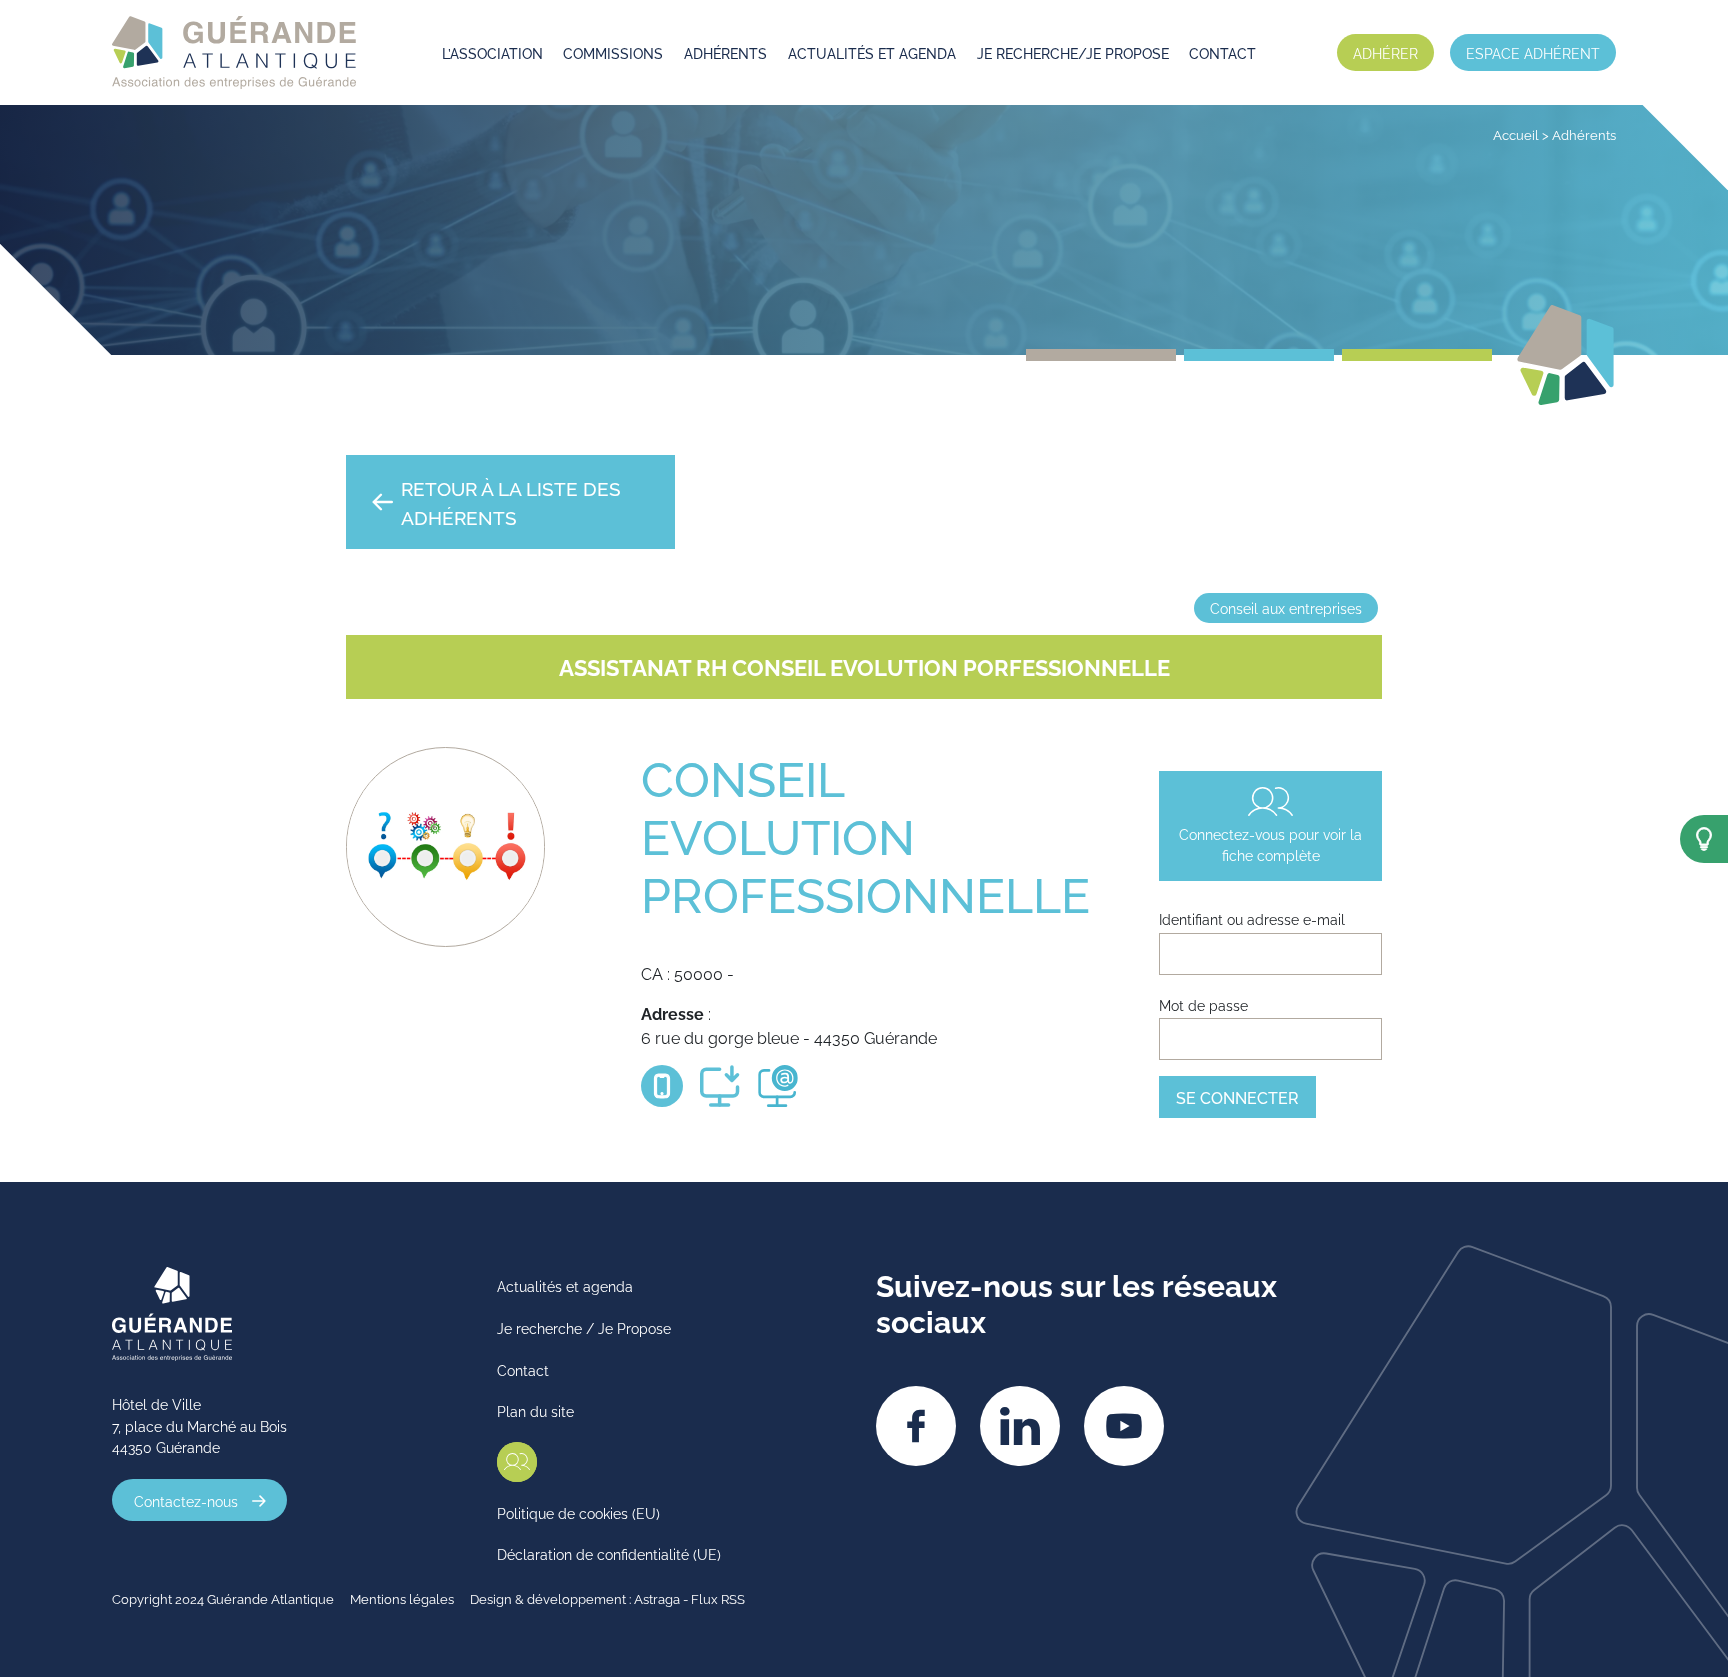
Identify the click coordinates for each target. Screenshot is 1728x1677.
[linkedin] (1020, 1426)
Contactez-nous (186, 1500)
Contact (1222, 52)
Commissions (613, 52)
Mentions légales (402, 1598)
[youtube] (1124, 1426)
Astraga (657, 1598)
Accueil (1516, 134)
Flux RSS (718, 1598)
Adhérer (1385, 52)
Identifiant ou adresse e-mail (1252, 918)
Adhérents (725, 52)
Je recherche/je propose (1073, 52)
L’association (492, 52)
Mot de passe (1203, 1004)
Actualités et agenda (872, 52)
